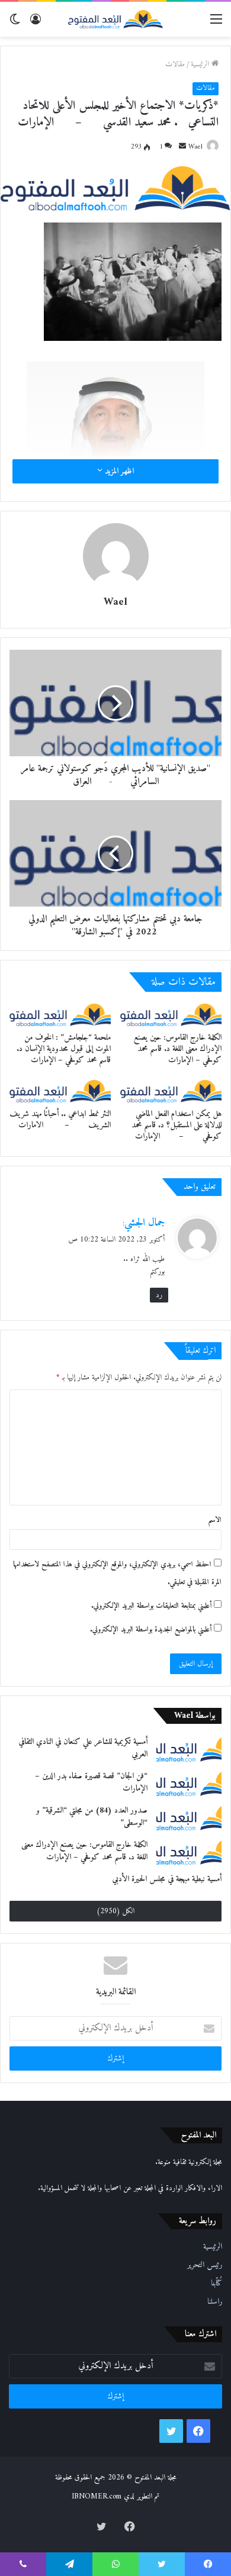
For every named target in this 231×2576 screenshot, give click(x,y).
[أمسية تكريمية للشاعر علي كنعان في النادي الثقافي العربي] (189, 1749)
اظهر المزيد (118, 471)
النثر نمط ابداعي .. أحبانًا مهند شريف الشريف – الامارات (60, 1120)
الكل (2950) (115, 1911)
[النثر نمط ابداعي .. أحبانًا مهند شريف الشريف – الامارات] (60, 1091)
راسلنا (215, 2302)
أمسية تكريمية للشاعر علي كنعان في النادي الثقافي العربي (83, 1748)
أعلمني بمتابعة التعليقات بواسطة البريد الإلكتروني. (151, 1606)
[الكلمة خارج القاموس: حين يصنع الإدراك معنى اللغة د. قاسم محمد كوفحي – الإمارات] (171, 1015)
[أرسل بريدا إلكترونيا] (182, 147)
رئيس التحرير (205, 2265)
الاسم (215, 1520)
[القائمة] (216, 24)
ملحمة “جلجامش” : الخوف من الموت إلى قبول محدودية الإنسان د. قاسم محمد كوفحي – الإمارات (64, 1049)
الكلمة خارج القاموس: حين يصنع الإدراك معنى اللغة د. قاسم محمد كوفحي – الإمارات (178, 1049)
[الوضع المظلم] (15, 24)
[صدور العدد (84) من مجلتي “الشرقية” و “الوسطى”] (189, 1817)
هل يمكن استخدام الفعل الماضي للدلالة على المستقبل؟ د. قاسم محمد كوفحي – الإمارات (177, 1125)
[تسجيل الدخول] (36, 24)
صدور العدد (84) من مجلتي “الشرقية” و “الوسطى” (92, 1817)
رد (159, 1295)
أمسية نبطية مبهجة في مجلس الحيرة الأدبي (167, 1879)
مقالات (175, 64)
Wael (195, 147)
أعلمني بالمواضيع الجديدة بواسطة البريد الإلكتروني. (151, 1629)
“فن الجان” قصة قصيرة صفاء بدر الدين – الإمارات (91, 1782)
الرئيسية (201, 64)
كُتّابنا (216, 2284)
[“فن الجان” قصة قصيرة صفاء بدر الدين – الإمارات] (189, 1783)
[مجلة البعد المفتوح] (115, 19)
